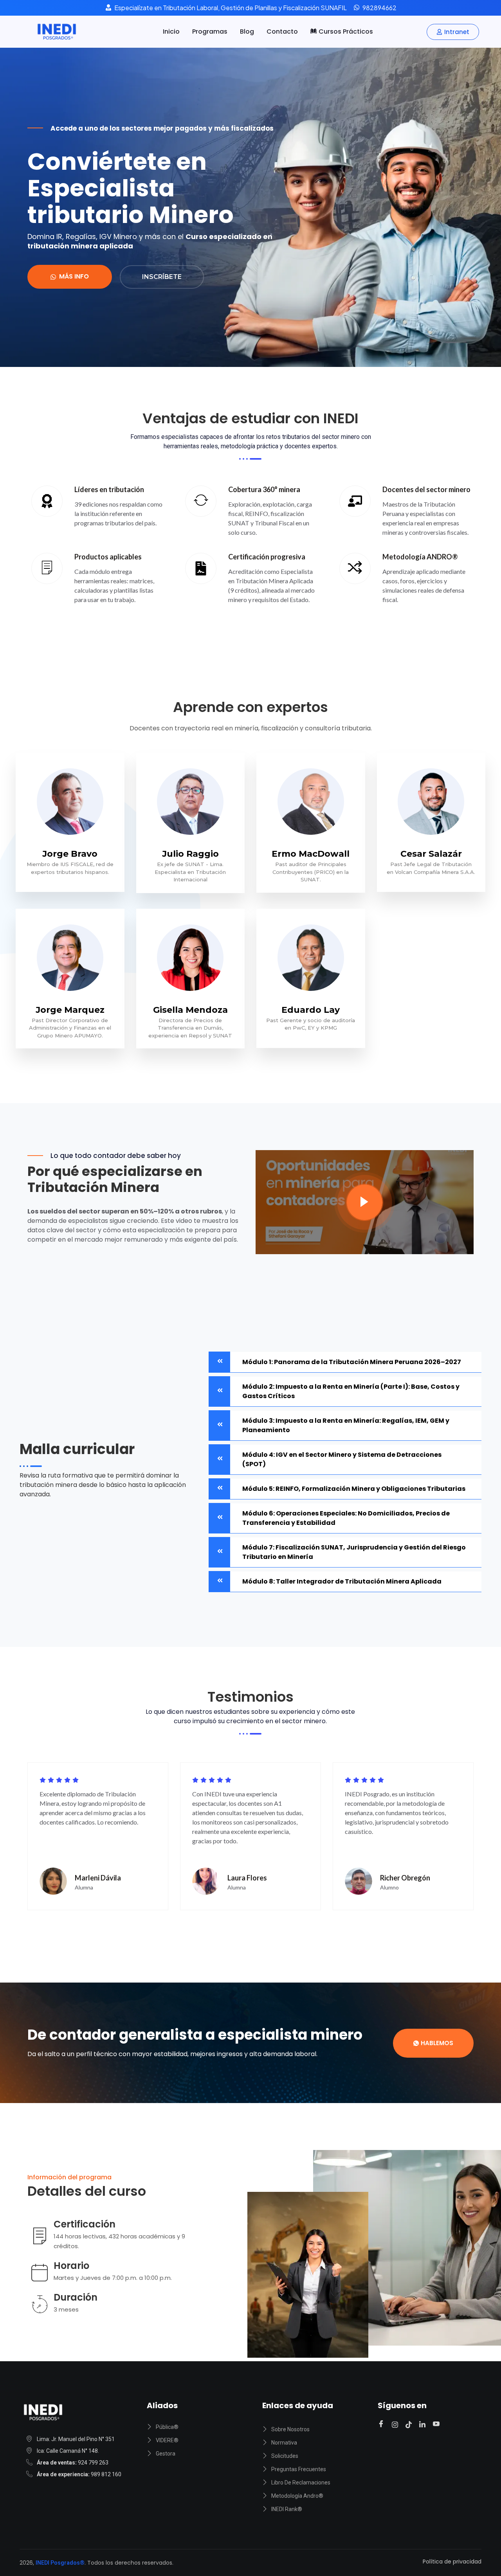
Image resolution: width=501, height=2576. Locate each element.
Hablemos (437, 2043)
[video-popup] (365, 1202)
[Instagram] (396, 2424)
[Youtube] (437, 2424)
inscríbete (162, 277)
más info (74, 276)
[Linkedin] (424, 2424)
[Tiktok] (410, 2424)
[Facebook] (382, 2424)
